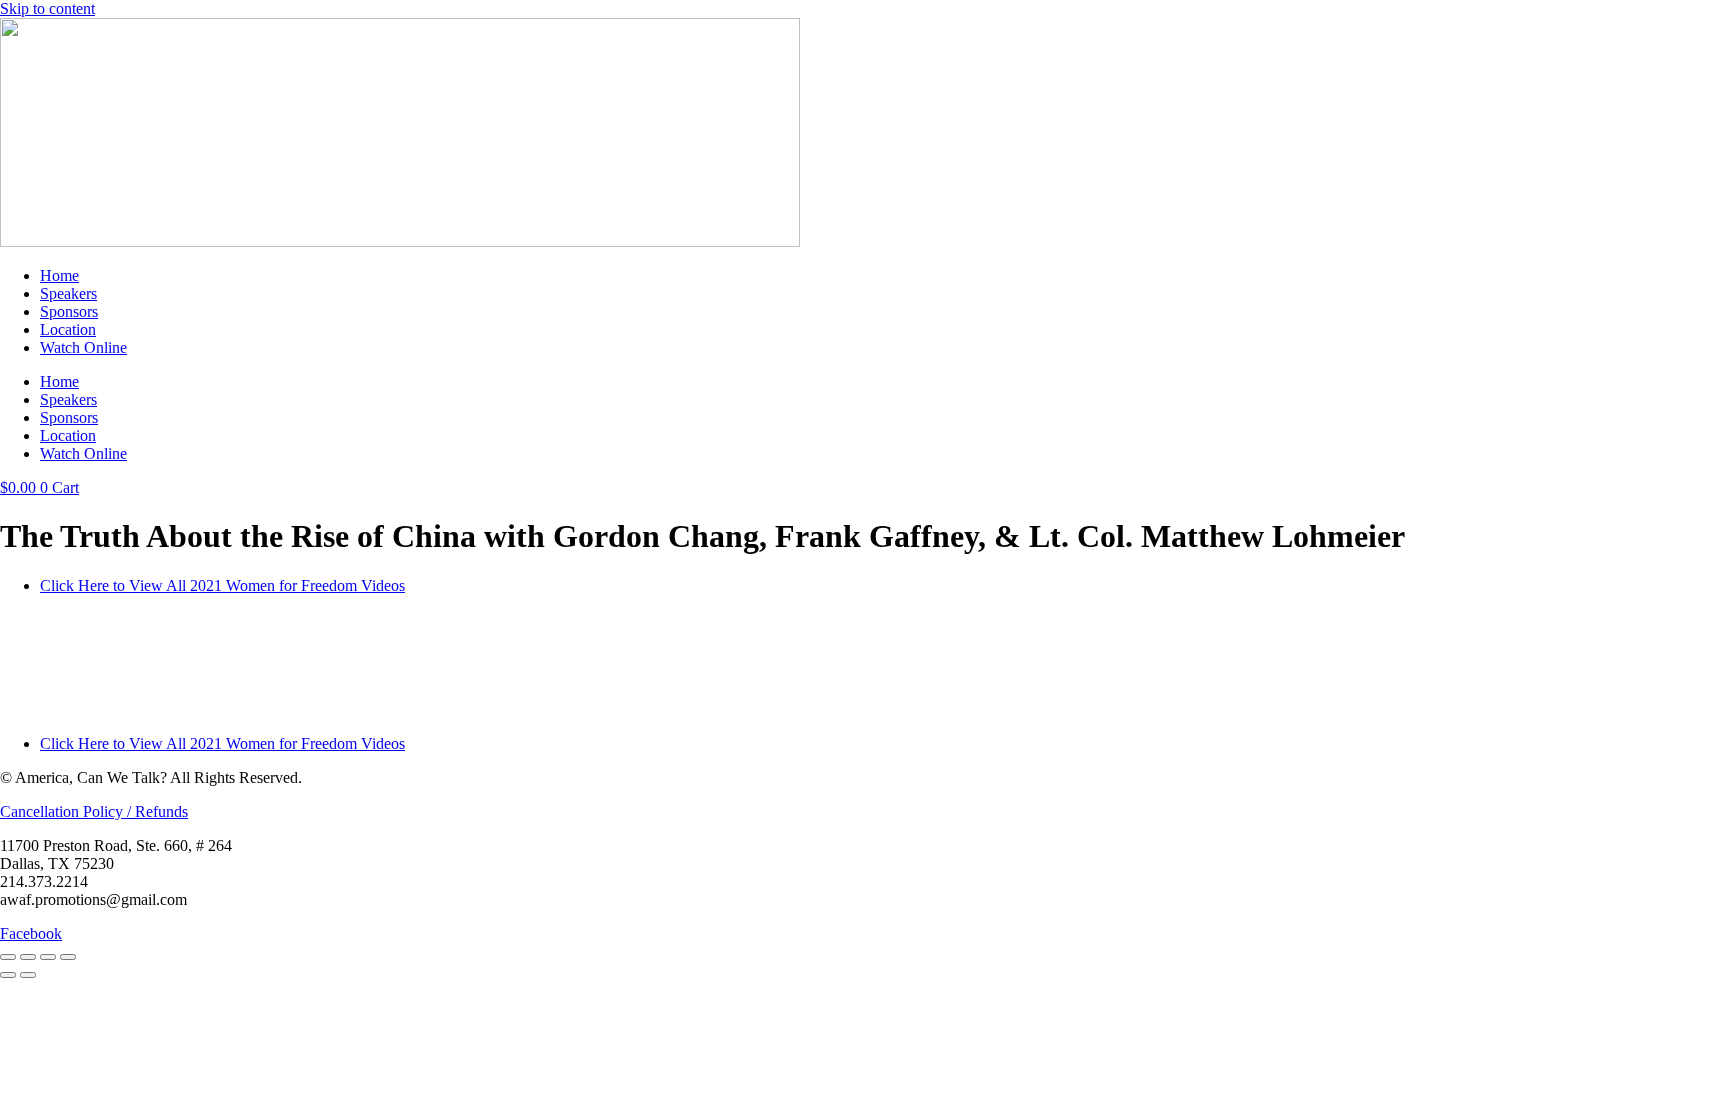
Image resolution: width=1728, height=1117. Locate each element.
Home (59, 275)
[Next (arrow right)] (28, 975)
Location (68, 329)
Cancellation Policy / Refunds (94, 811)
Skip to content (47, 8)
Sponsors (69, 311)
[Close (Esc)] (68, 957)
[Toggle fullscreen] (28, 957)
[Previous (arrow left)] (8, 975)
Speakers (68, 293)
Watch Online (83, 347)
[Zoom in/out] (8, 957)
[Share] (48, 957)
